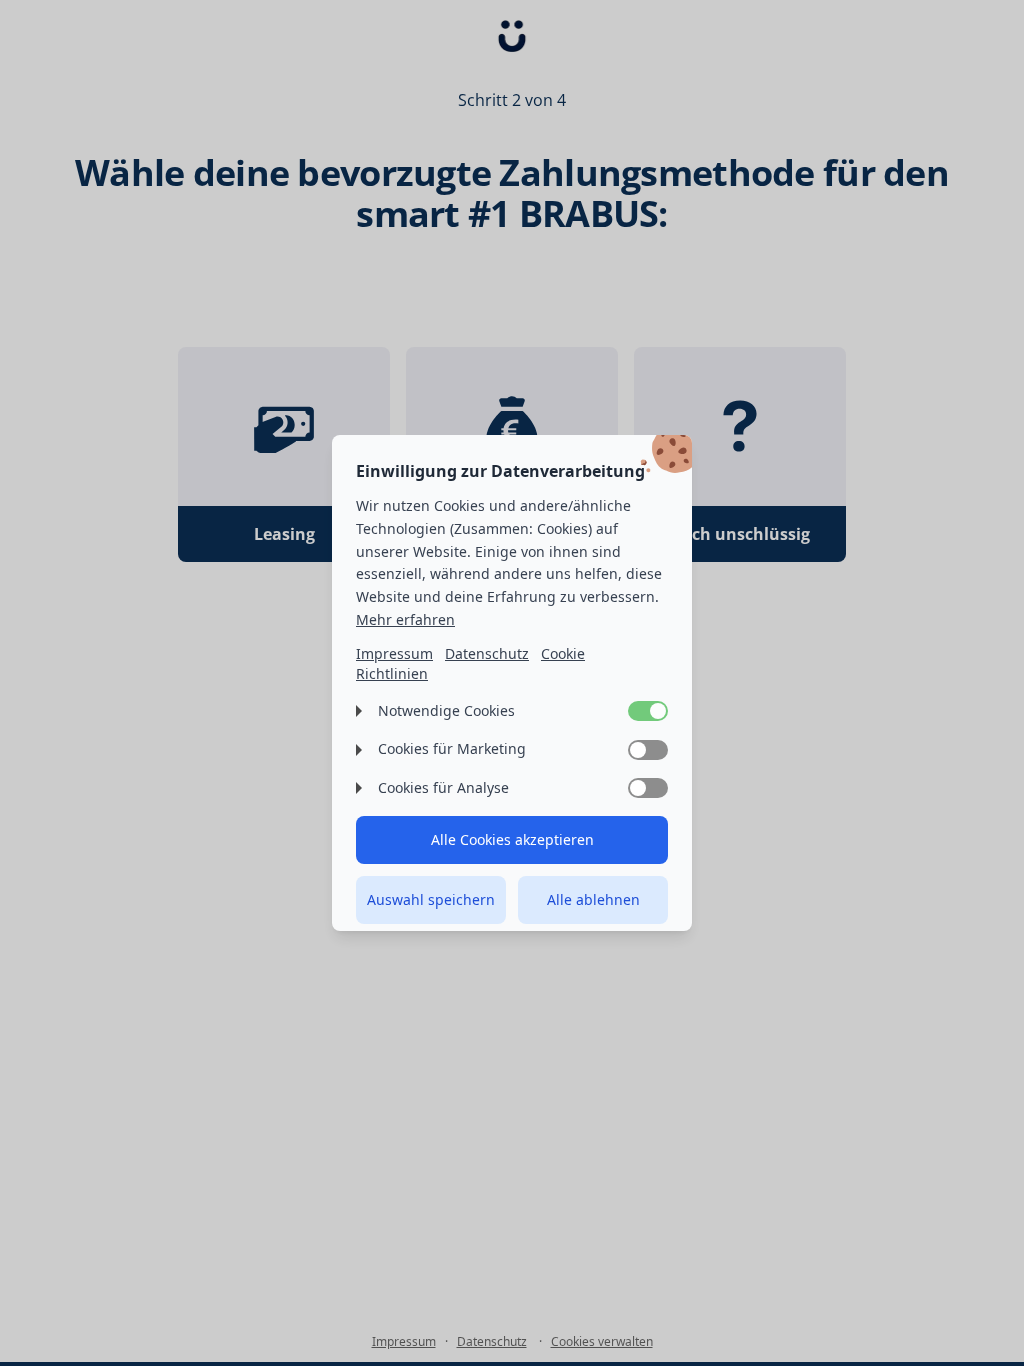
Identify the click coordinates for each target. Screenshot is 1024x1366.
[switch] (648, 711)
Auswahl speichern (431, 899)
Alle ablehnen (593, 899)
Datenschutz (487, 653)
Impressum (394, 653)
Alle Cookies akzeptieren (512, 839)
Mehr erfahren (405, 619)
